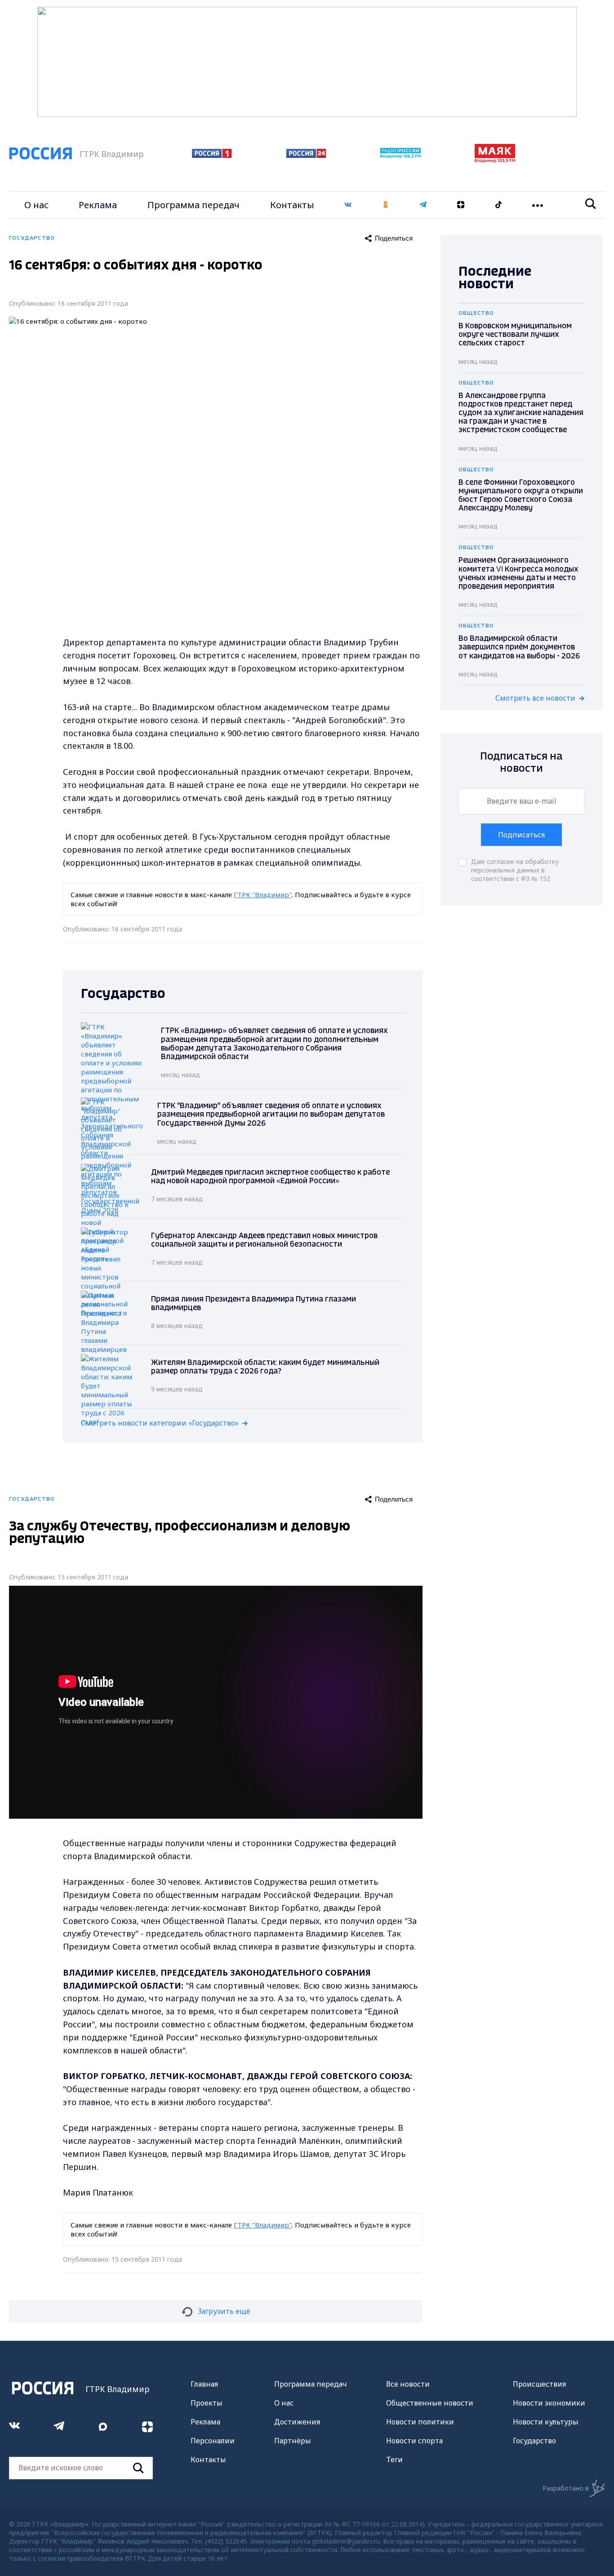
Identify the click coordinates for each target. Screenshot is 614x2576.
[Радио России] (400, 156)
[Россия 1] (212, 155)
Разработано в (566, 2488)
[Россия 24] (306, 155)
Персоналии (213, 2441)
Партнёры (293, 2441)
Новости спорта (414, 2441)
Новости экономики (549, 2403)
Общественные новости (430, 2403)
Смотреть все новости (535, 698)
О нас (36, 205)
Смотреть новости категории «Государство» (160, 1423)
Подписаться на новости (521, 763)
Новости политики (420, 2422)
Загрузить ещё (224, 2311)
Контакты (292, 205)
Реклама (98, 205)
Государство (534, 2441)
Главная (204, 2384)
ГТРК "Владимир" (263, 894)
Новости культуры (546, 2422)
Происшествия (539, 2384)
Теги (394, 2460)
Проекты (207, 2403)
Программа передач (194, 205)
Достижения (297, 2422)
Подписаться (521, 835)
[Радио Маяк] (495, 160)
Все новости (408, 2384)
